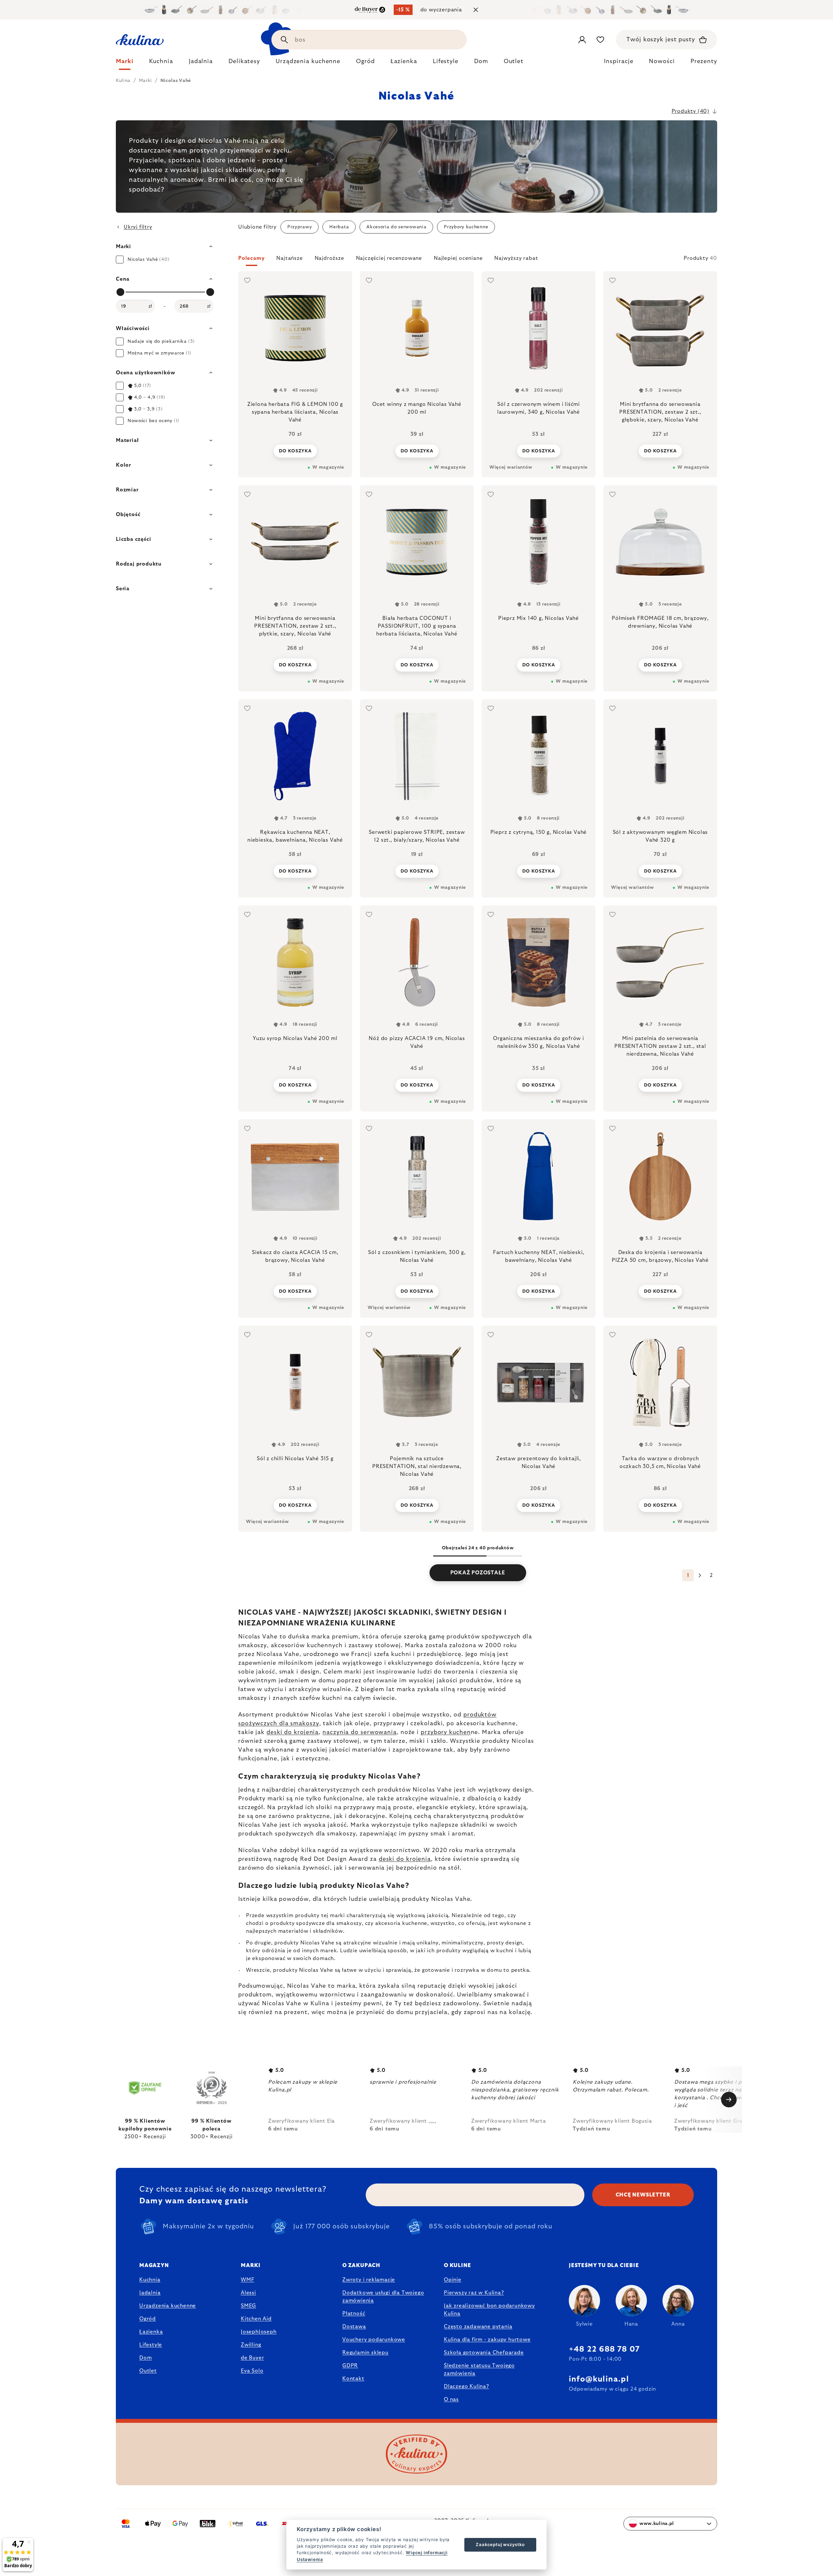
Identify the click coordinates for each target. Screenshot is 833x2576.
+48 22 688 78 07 (604, 2349)
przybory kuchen (446, 1732)
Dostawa (354, 2327)
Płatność (354, 2314)
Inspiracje (619, 61)
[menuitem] (125, 63)
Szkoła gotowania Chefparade (484, 2353)
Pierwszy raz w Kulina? (474, 2293)
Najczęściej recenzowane (389, 258)
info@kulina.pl (599, 2379)
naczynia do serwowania (360, 1732)
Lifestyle (151, 2345)
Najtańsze (289, 258)
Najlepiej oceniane (458, 258)
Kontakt (353, 2379)
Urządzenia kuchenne (168, 2306)
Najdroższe (329, 258)
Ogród (148, 2319)
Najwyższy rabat (516, 258)
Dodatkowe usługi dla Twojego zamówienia (383, 2297)
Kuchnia (150, 2280)
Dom (145, 2358)
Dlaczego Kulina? (466, 2386)
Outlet (148, 2371)
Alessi (248, 2293)
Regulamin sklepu (365, 2353)
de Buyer (252, 2358)
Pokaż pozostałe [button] (478, 1573)
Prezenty (704, 61)
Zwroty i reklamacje (369, 2280)
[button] (478, 260)
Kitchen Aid (256, 2319)
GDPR (350, 2366)
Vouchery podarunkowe (374, 2340)
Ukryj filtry (138, 227)
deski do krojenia (293, 1732)
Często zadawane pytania (478, 2327)
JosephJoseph (259, 2332)
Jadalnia (150, 2293)
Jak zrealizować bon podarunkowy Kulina (489, 2310)
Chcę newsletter (643, 2195)
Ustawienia (310, 2559)
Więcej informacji (427, 2553)
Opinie (453, 2280)
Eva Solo (252, 2371)
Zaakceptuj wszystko (500, 2544)
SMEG (248, 2306)
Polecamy (251, 258)
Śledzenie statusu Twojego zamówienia (479, 2369)
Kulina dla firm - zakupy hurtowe (487, 2340)
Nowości (662, 61)
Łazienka (151, 2332)
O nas (451, 2399)
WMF (247, 2280)
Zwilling (251, 2345)
